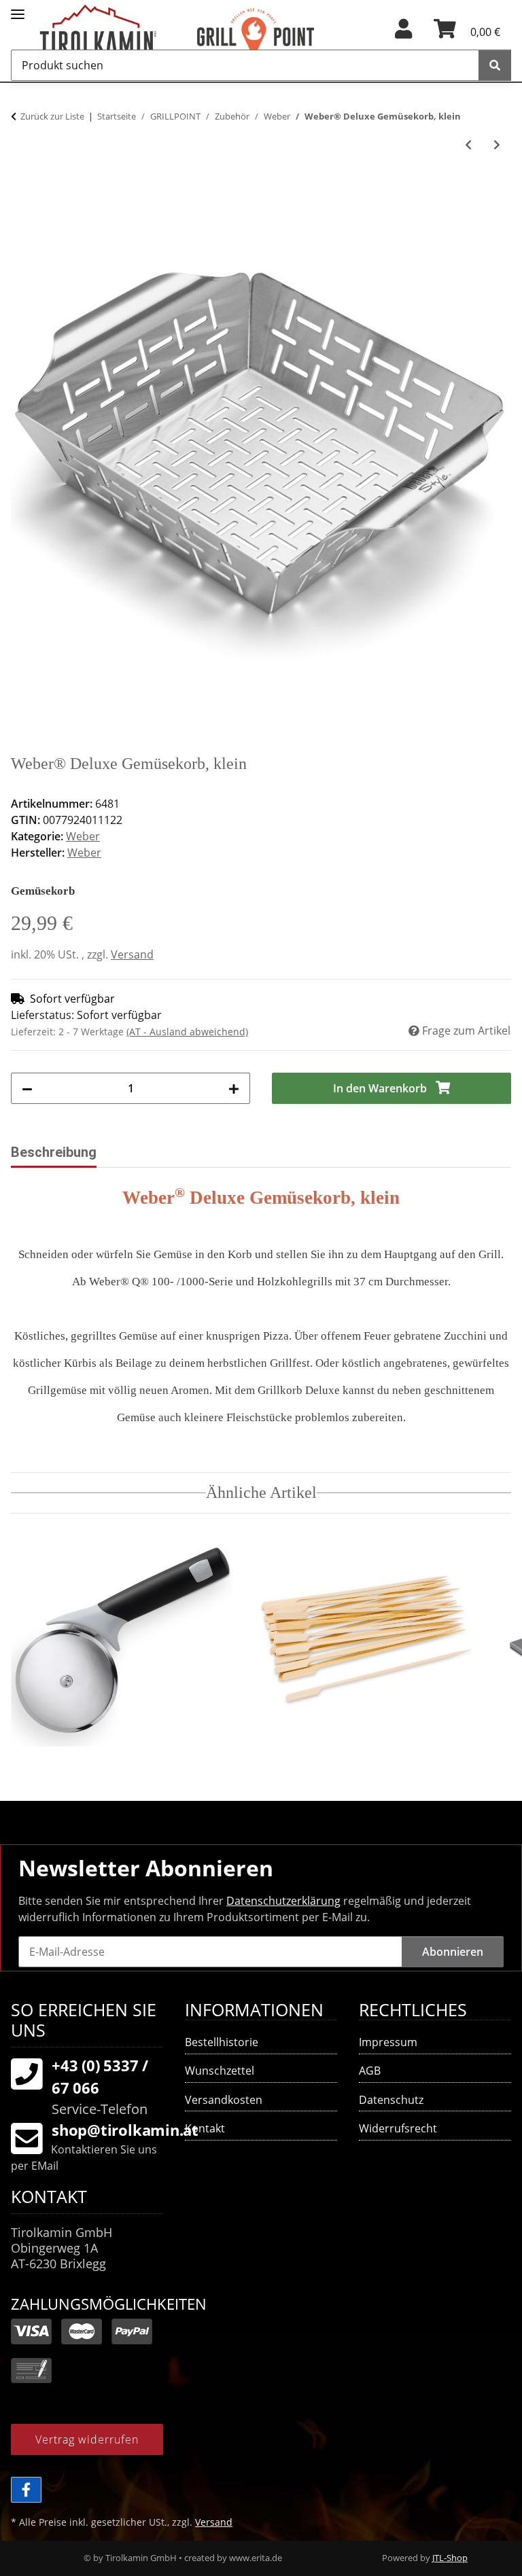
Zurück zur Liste (52, 116)
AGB (370, 2071)
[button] (403, 33)
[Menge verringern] (27, 1088)
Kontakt (205, 2128)
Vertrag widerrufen (87, 2439)
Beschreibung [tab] (54, 1152)
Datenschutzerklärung (283, 1901)
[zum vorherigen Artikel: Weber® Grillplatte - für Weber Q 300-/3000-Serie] (468, 145)
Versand (132, 954)
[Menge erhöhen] (234, 1088)
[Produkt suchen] (495, 65)
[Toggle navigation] (18, 8)
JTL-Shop (450, 2558)
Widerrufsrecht (398, 2128)
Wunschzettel (220, 2071)
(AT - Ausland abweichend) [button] (187, 1032)
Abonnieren (453, 1952)
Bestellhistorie (222, 2042)
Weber (83, 836)
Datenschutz (391, 2100)
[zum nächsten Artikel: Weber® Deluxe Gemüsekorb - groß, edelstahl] (497, 145)
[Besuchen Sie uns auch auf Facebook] (26, 2490)
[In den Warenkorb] (22, 191)
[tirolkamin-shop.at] (118, 36)
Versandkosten (224, 2100)
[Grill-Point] (275, 36)
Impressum (388, 2042)
